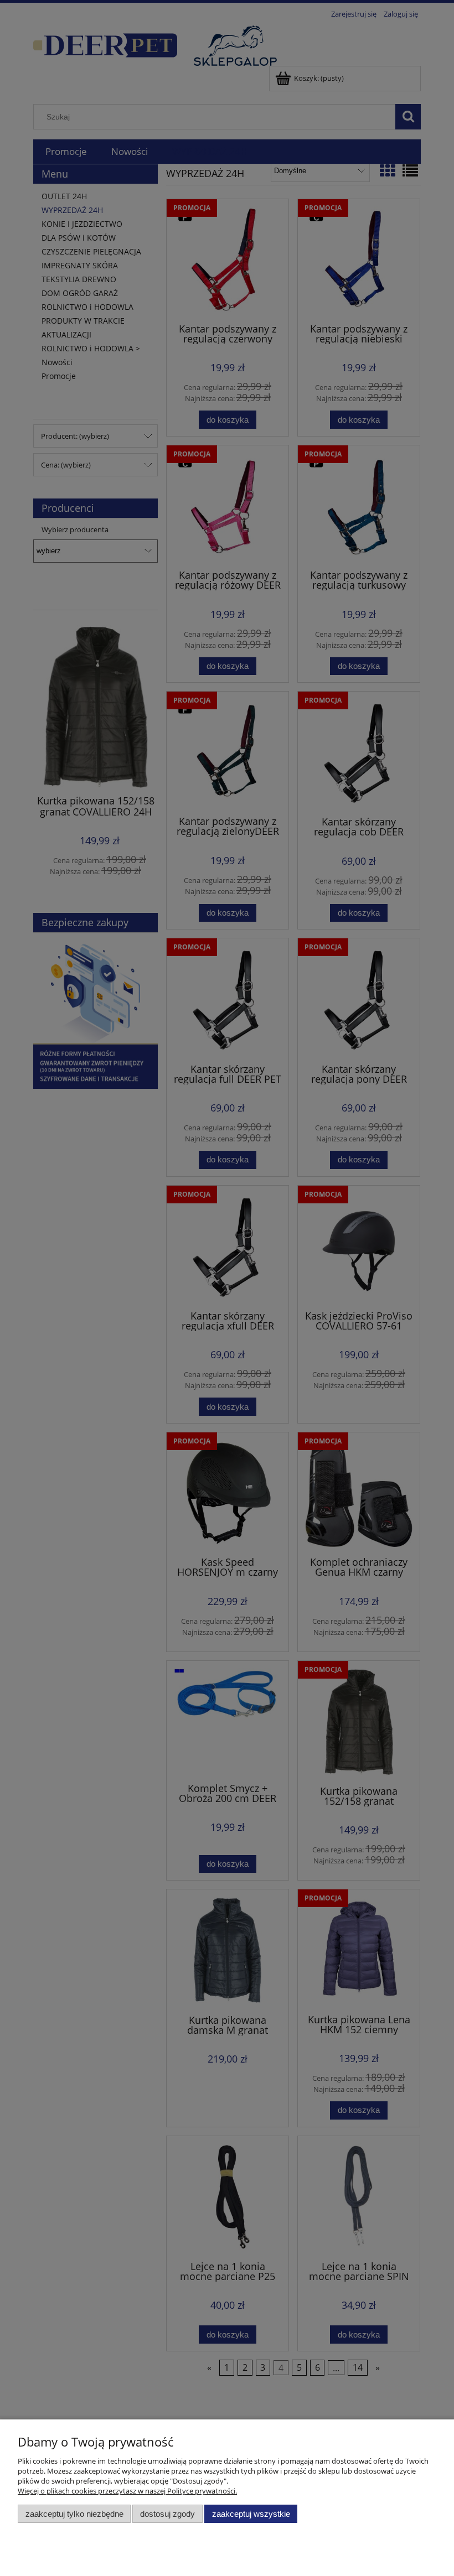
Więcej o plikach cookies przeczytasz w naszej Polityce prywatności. (127, 2491)
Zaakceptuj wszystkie (251, 2514)
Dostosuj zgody (167, 2514)
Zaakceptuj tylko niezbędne (74, 2514)
